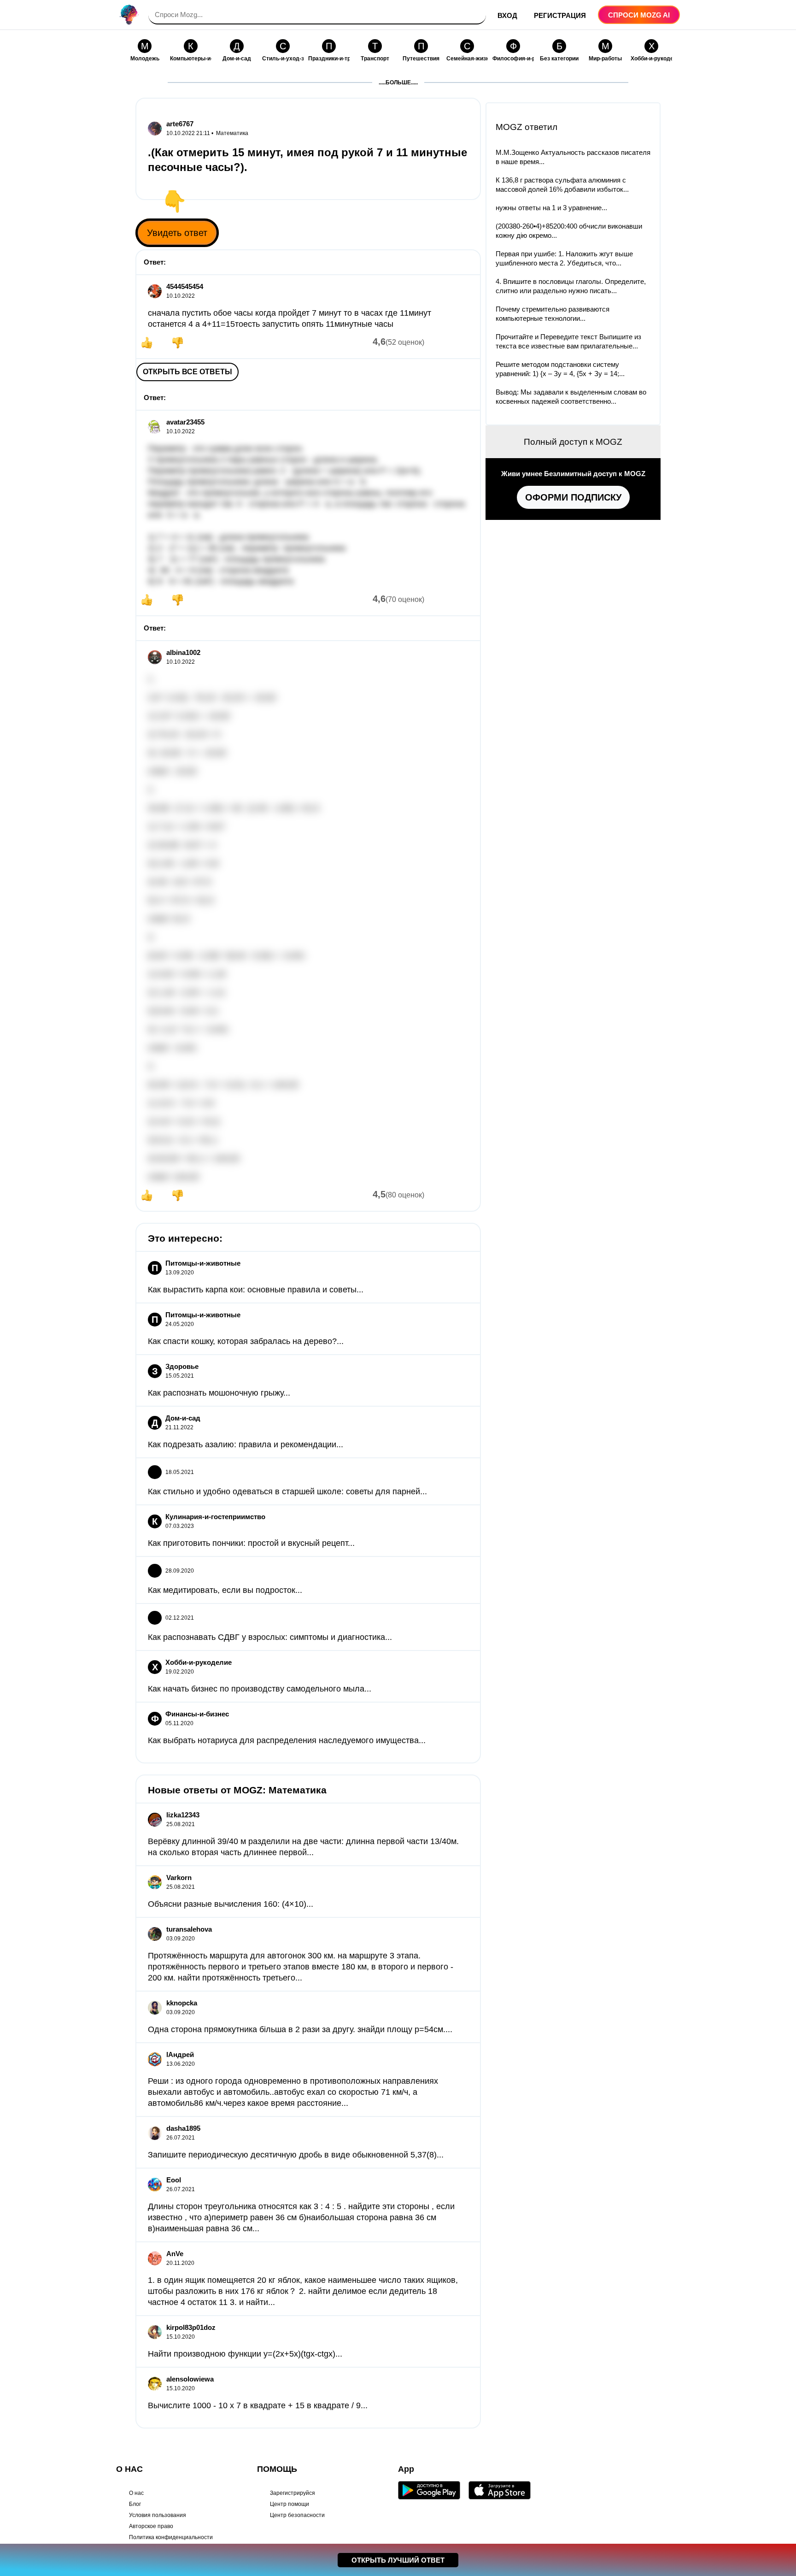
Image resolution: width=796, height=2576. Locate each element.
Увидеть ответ (177, 233)
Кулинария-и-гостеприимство (215, 1517)
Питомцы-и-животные (203, 1263)
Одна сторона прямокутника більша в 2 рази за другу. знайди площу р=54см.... (300, 2029)
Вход (507, 15)
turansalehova (189, 1929)
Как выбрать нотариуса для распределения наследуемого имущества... (287, 1740)
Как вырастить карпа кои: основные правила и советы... (256, 1290)
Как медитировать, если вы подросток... (225, 1590)
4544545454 (185, 286)
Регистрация (560, 15)
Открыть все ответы (187, 372)
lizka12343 (183, 1815)
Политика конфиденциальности (171, 2537)
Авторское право (151, 2526)
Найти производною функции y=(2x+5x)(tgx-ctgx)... (245, 2354)
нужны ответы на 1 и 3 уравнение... (551, 208)
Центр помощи (290, 2504)
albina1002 (183, 652)
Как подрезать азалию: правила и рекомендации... (246, 1444)
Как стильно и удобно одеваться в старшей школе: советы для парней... (287, 1491)
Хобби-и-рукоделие (199, 1662)
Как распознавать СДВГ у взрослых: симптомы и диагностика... (270, 1637)
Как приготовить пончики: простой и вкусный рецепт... (251, 1543)
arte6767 (180, 124)
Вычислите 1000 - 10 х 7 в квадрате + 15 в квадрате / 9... (258, 2405)
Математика (232, 133)
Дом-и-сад (183, 1418)
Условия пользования (158, 2515)
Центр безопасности (297, 2515)
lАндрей (180, 2054)
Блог (135, 2504)
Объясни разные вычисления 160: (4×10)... (231, 1904)
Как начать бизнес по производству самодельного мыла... (260, 1689)
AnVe (175, 2254)
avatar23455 (185, 422)
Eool (174, 2180)
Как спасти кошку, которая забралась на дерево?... (246, 1341)
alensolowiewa (190, 2379)
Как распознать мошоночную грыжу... (219, 1393)
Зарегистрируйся (293, 2493)
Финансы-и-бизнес (197, 1714)
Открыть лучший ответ (398, 2560)
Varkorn (179, 1877)
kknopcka (182, 2003)
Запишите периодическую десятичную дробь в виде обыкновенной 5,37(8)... (296, 2155)
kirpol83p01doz (191, 2327)
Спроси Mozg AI (639, 15)
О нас (136, 2493)
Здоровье (182, 1366)
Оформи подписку (573, 497)
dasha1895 (183, 2128)
